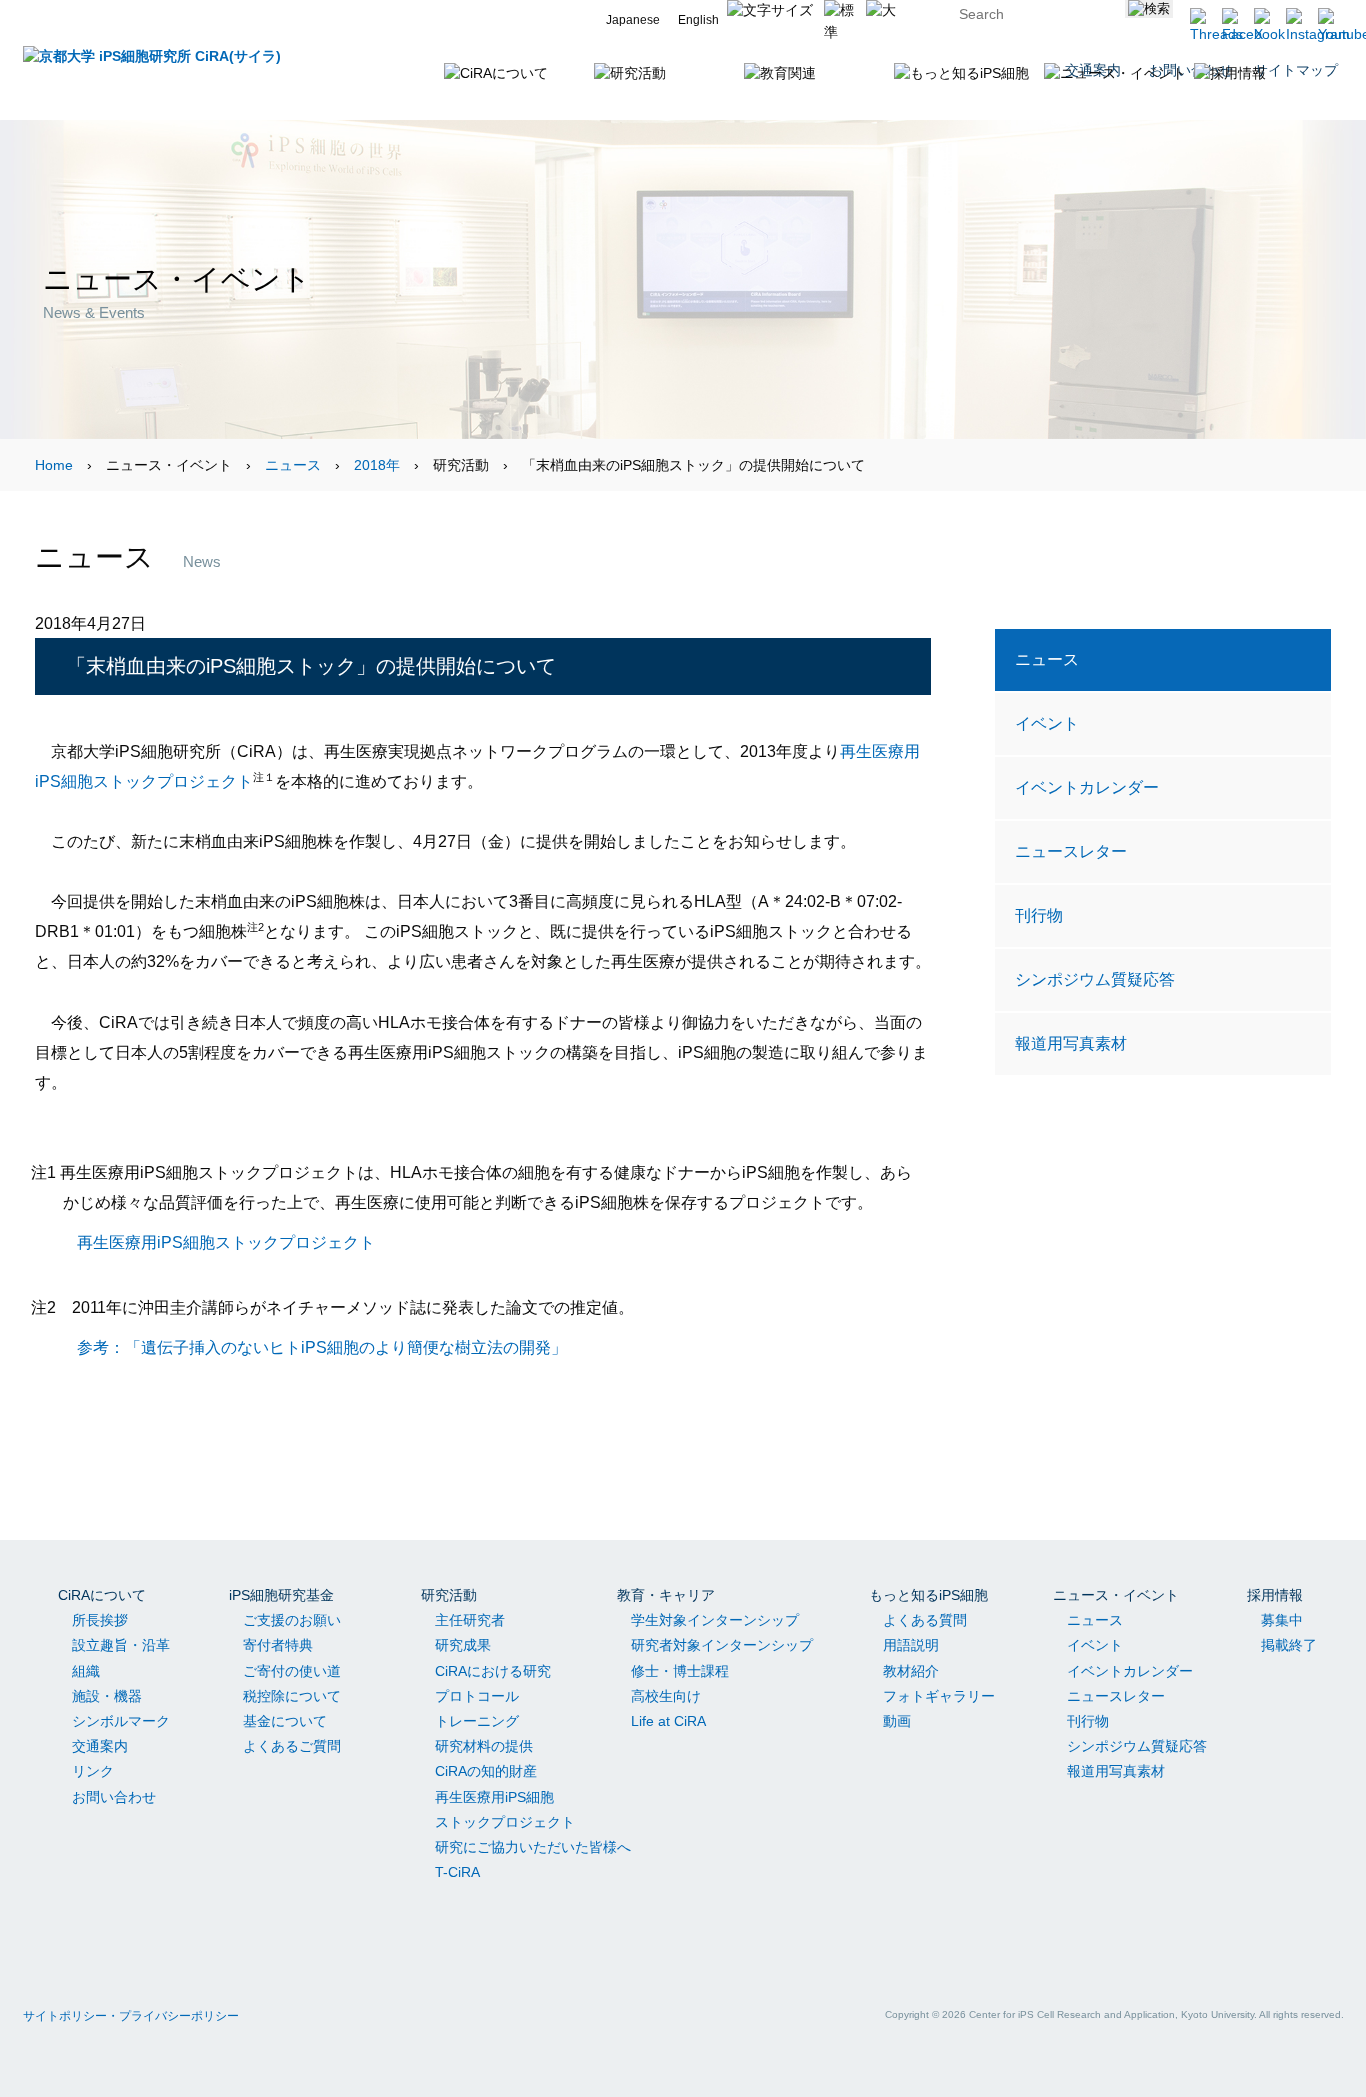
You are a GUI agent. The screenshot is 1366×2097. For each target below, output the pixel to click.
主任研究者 (470, 1620)
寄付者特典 (278, 1645)
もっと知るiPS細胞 (928, 1595)
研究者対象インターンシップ (722, 1645)
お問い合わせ (114, 1797)
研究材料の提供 (484, 1746)
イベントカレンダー (1087, 787)
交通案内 (100, 1746)
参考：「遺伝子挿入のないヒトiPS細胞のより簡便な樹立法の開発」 (322, 1347)
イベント (1047, 723)
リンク (93, 1771)
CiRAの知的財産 (486, 1771)
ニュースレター (1071, 851)
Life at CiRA (668, 1721)
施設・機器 (107, 1696)
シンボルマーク (121, 1721)
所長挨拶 (100, 1620)
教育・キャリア (666, 1595)
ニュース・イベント (1116, 1595)
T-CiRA (457, 1872)
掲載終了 (1289, 1645)
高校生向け (666, 1696)
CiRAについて (102, 1595)
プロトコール (477, 1696)
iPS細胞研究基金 (281, 1595)
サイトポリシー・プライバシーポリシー (131, 2016)
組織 (86, 1671)
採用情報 (1275, 1595)
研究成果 (463, 1645)
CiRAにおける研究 (493, 1671)
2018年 (377, 465)
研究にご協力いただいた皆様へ (533, 1847)
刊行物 (1039, 915)
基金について (285, 1721)
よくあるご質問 (292, 1746)
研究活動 (449, 1595)
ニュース (293, 465)
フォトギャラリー (939, 1696)
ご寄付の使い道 (292, 1671)
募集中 (1282, 1620)
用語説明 (911, 1645)
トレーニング (477, 1721)
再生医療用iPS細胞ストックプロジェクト (226, 1242)
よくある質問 (925, 1620)
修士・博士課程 (680, 1671)
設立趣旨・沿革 (121, 1645)
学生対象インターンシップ (715, 1620)
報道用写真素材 (1071, 1043)
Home (54, 465)
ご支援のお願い (292, 1620)
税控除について (292, 1696)
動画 (897, 1721)
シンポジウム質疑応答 (1095, 979)
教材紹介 (911, 1671)
